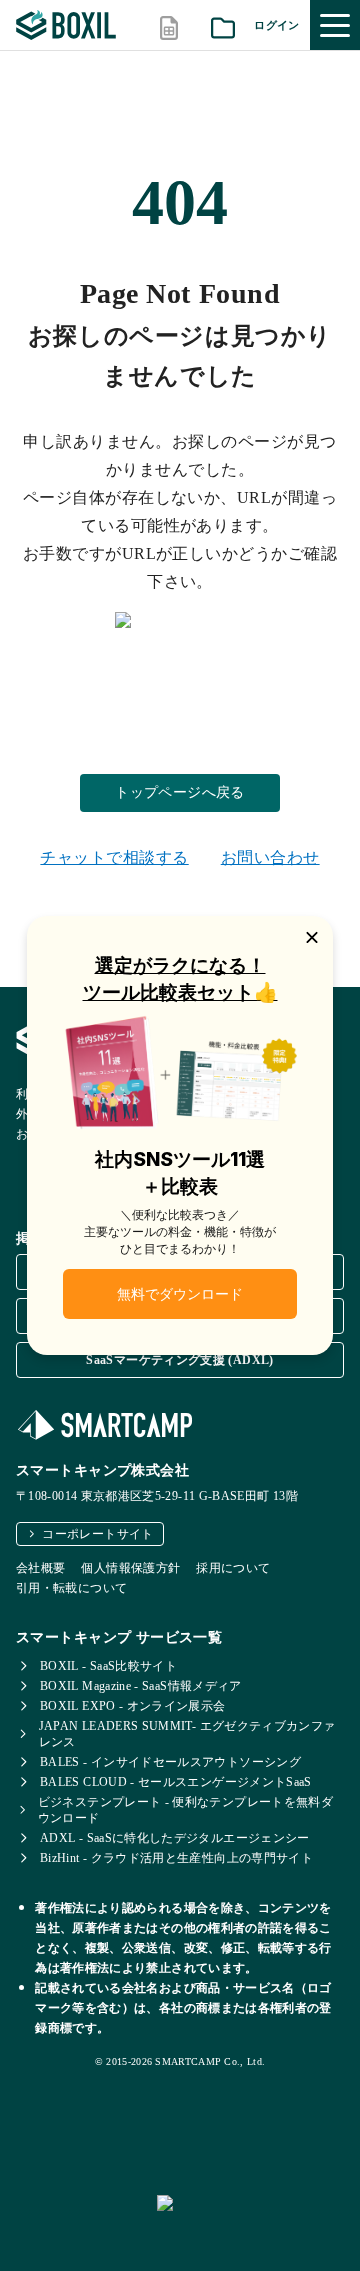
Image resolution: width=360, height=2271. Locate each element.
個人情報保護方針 (130, 1568)
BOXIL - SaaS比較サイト (108, 1666)
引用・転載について (71, 1588)
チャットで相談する (114, 857)
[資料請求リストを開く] (223, 25)
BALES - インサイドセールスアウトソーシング (170, 1762)
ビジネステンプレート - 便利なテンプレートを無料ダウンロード (185, 1810)
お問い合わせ (270, 857)
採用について (233, 1568)
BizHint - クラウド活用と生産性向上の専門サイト (176, 1858)
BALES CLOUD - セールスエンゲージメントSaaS (176, 1782)
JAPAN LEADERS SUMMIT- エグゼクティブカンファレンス (187, 1734)
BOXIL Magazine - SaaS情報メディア (141, 1686)
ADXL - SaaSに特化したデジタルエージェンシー (175, 1838)
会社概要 (40, 1568)
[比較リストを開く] (169, 25)
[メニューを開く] (335, 25)
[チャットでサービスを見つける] (250, 2225)
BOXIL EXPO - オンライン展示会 (133, 1706)
